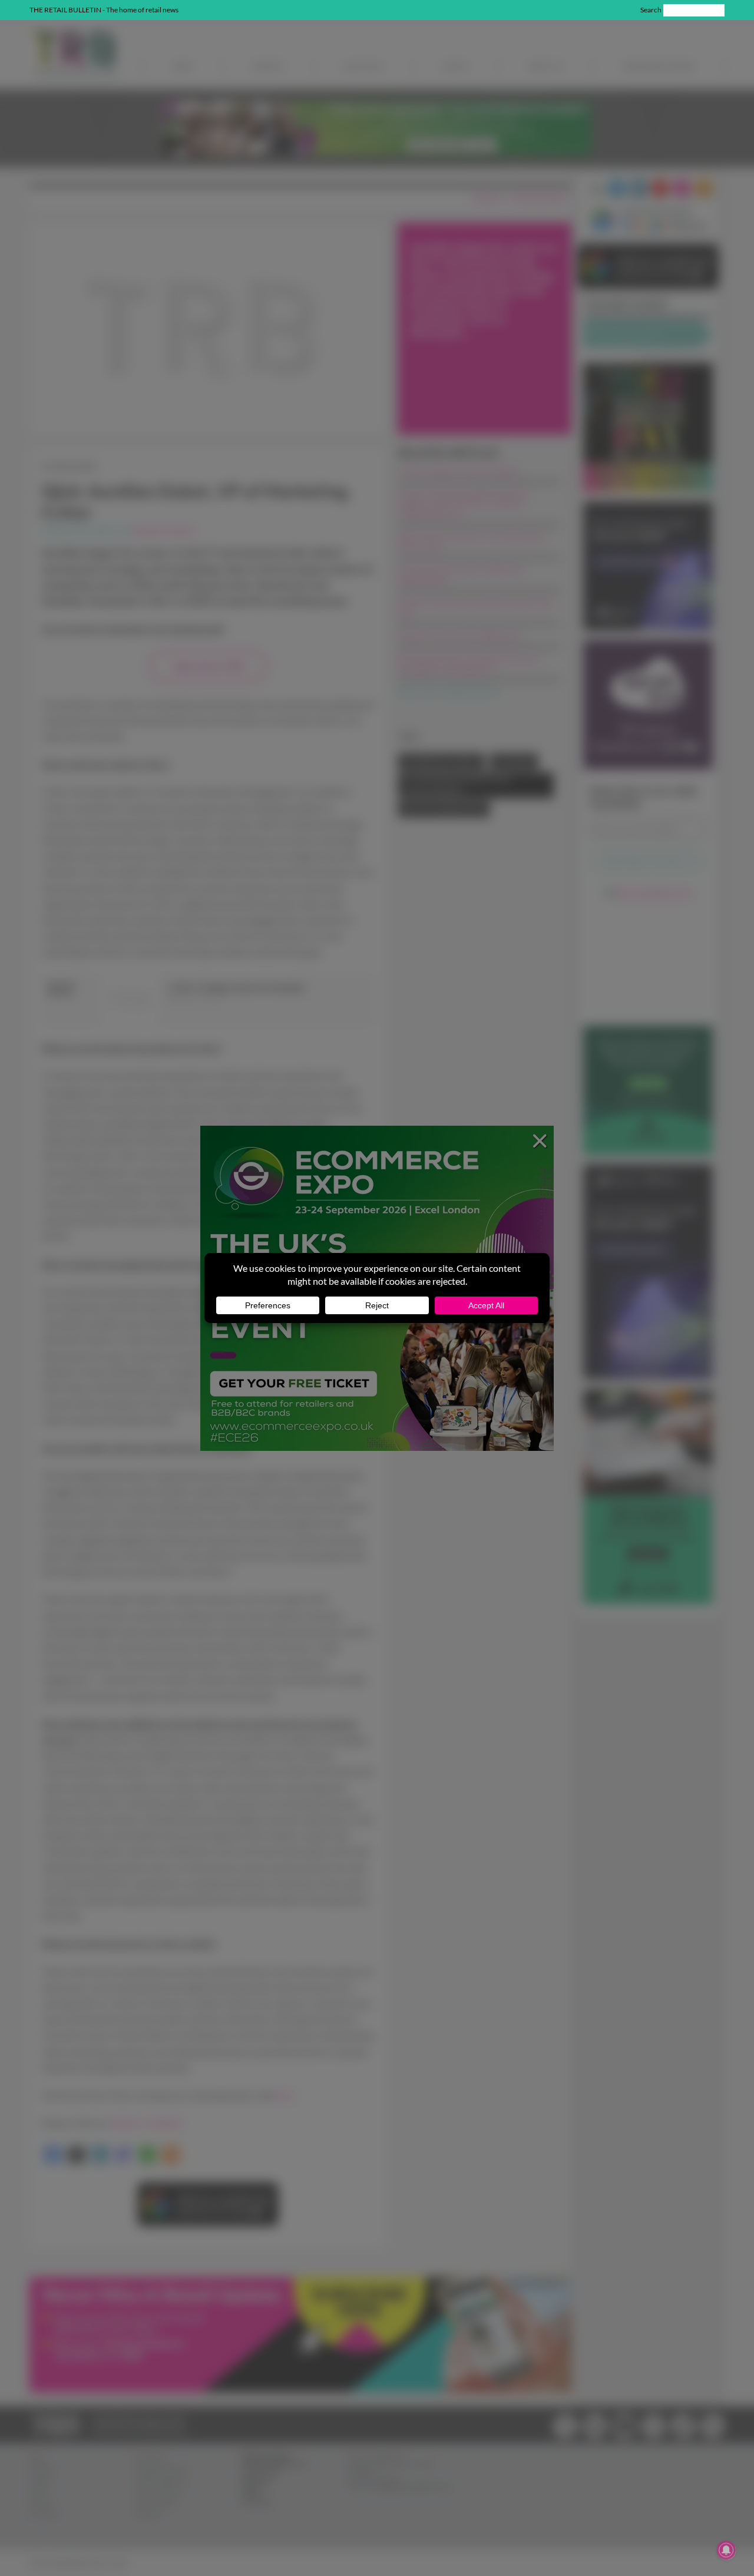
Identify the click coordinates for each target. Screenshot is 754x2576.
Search (651, 10)
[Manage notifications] (726, 2550)
